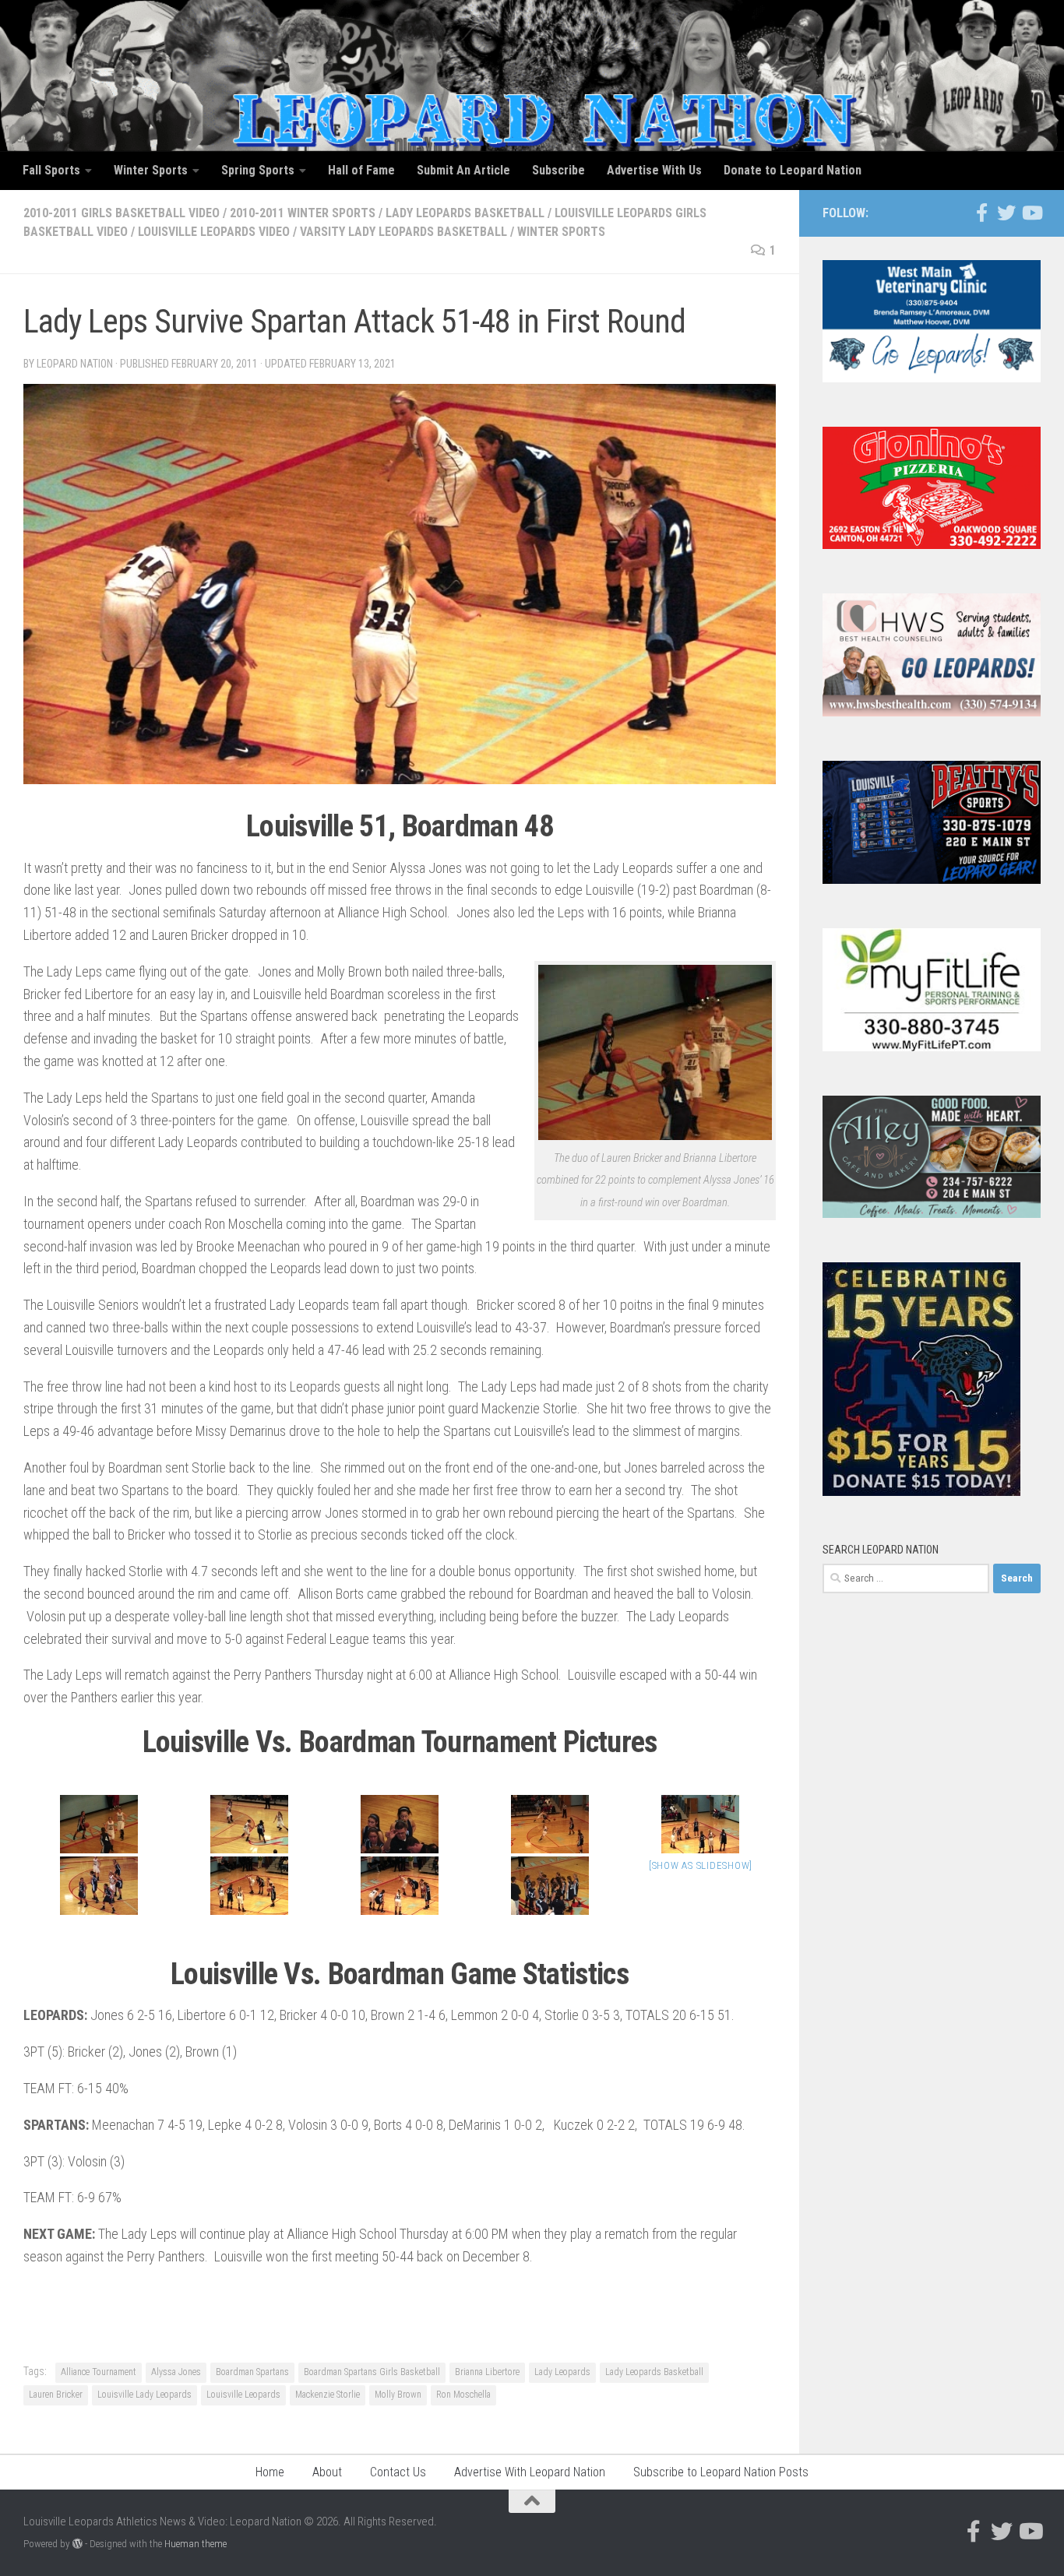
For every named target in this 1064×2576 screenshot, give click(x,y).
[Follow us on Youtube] (1031, 213)
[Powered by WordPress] (78, 2544)
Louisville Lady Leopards (144, 2395)
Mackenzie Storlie (328, 2395)
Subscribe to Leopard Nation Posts (721, 2472)
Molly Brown (398, 2395)
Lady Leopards (562, 2372)
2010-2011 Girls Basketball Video (122, 213)
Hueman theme (196, 2544)
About (327, 2472)
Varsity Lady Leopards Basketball (403, 232)
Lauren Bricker (56, 2395)
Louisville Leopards (243, 2395)
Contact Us (398, 2472)
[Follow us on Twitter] (1006, 213)
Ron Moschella (463, 2395)
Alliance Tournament (99, 2372)
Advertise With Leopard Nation (530, 2472)
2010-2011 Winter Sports (303, 213)
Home (270, 2472)
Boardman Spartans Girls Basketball (372, 2372)
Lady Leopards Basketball (465, 213)
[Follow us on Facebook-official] (981, 213)
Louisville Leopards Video (214, 232)
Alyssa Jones (176, 2372)
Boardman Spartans (252, 2372)
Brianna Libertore (487, 2372)
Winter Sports (561, 232)
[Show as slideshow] (701, 1865)
